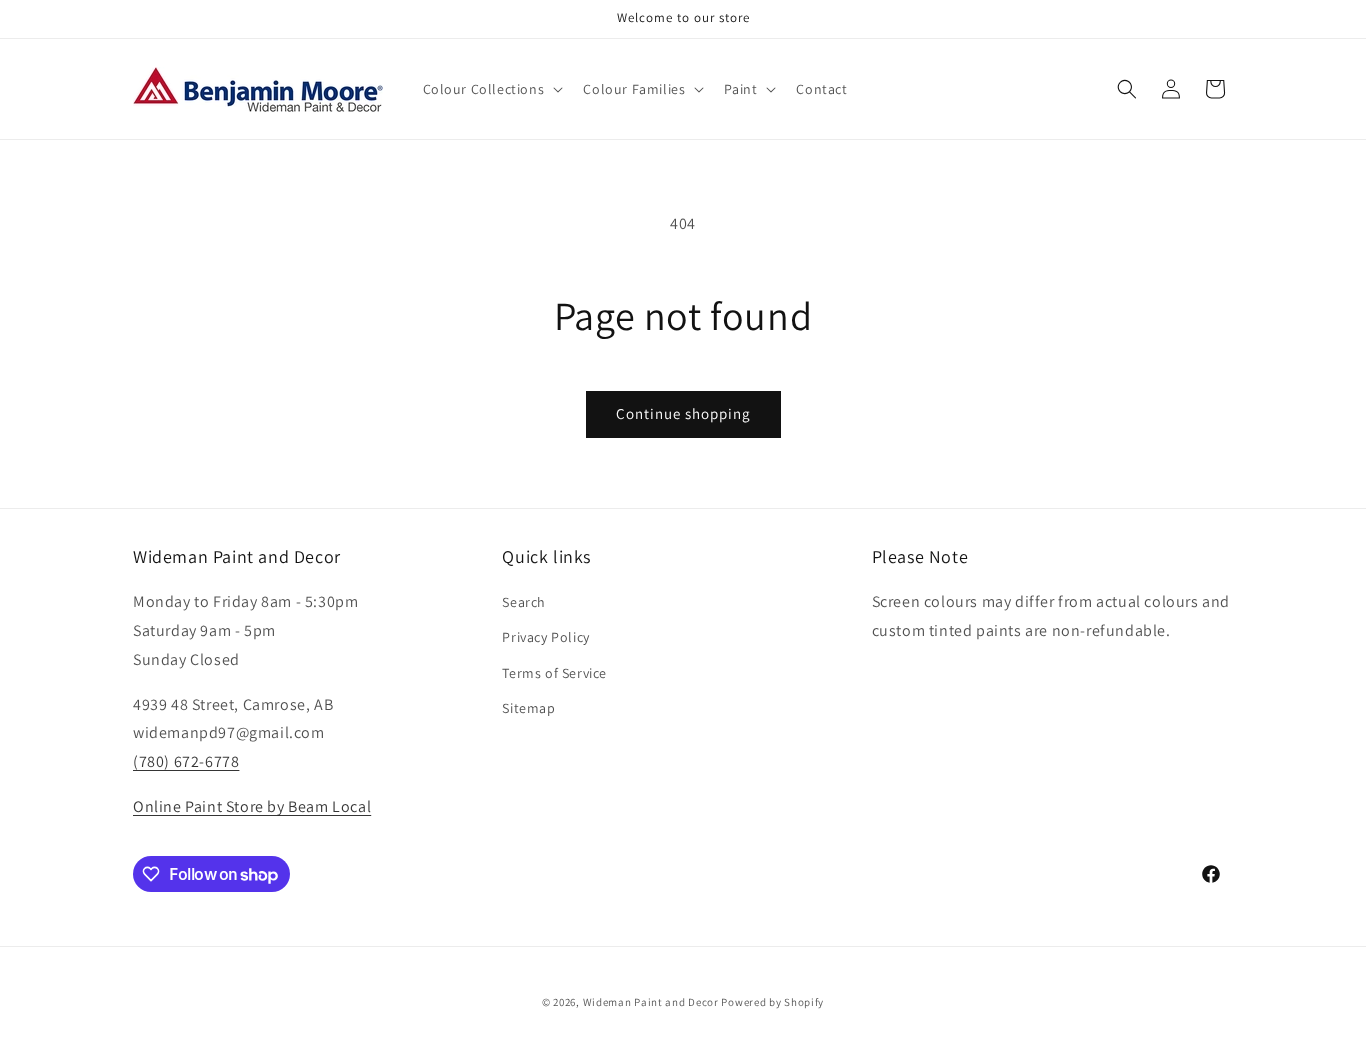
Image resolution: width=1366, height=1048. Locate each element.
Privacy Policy (545, 637)
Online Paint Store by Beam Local (252, 806)
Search (524, 602)
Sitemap (528, 708)
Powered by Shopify (772, 1002)
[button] (491, 89)
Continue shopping (683, 413)
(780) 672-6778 (186, 761)
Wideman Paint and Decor (651, 1002)
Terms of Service (554, 673)
